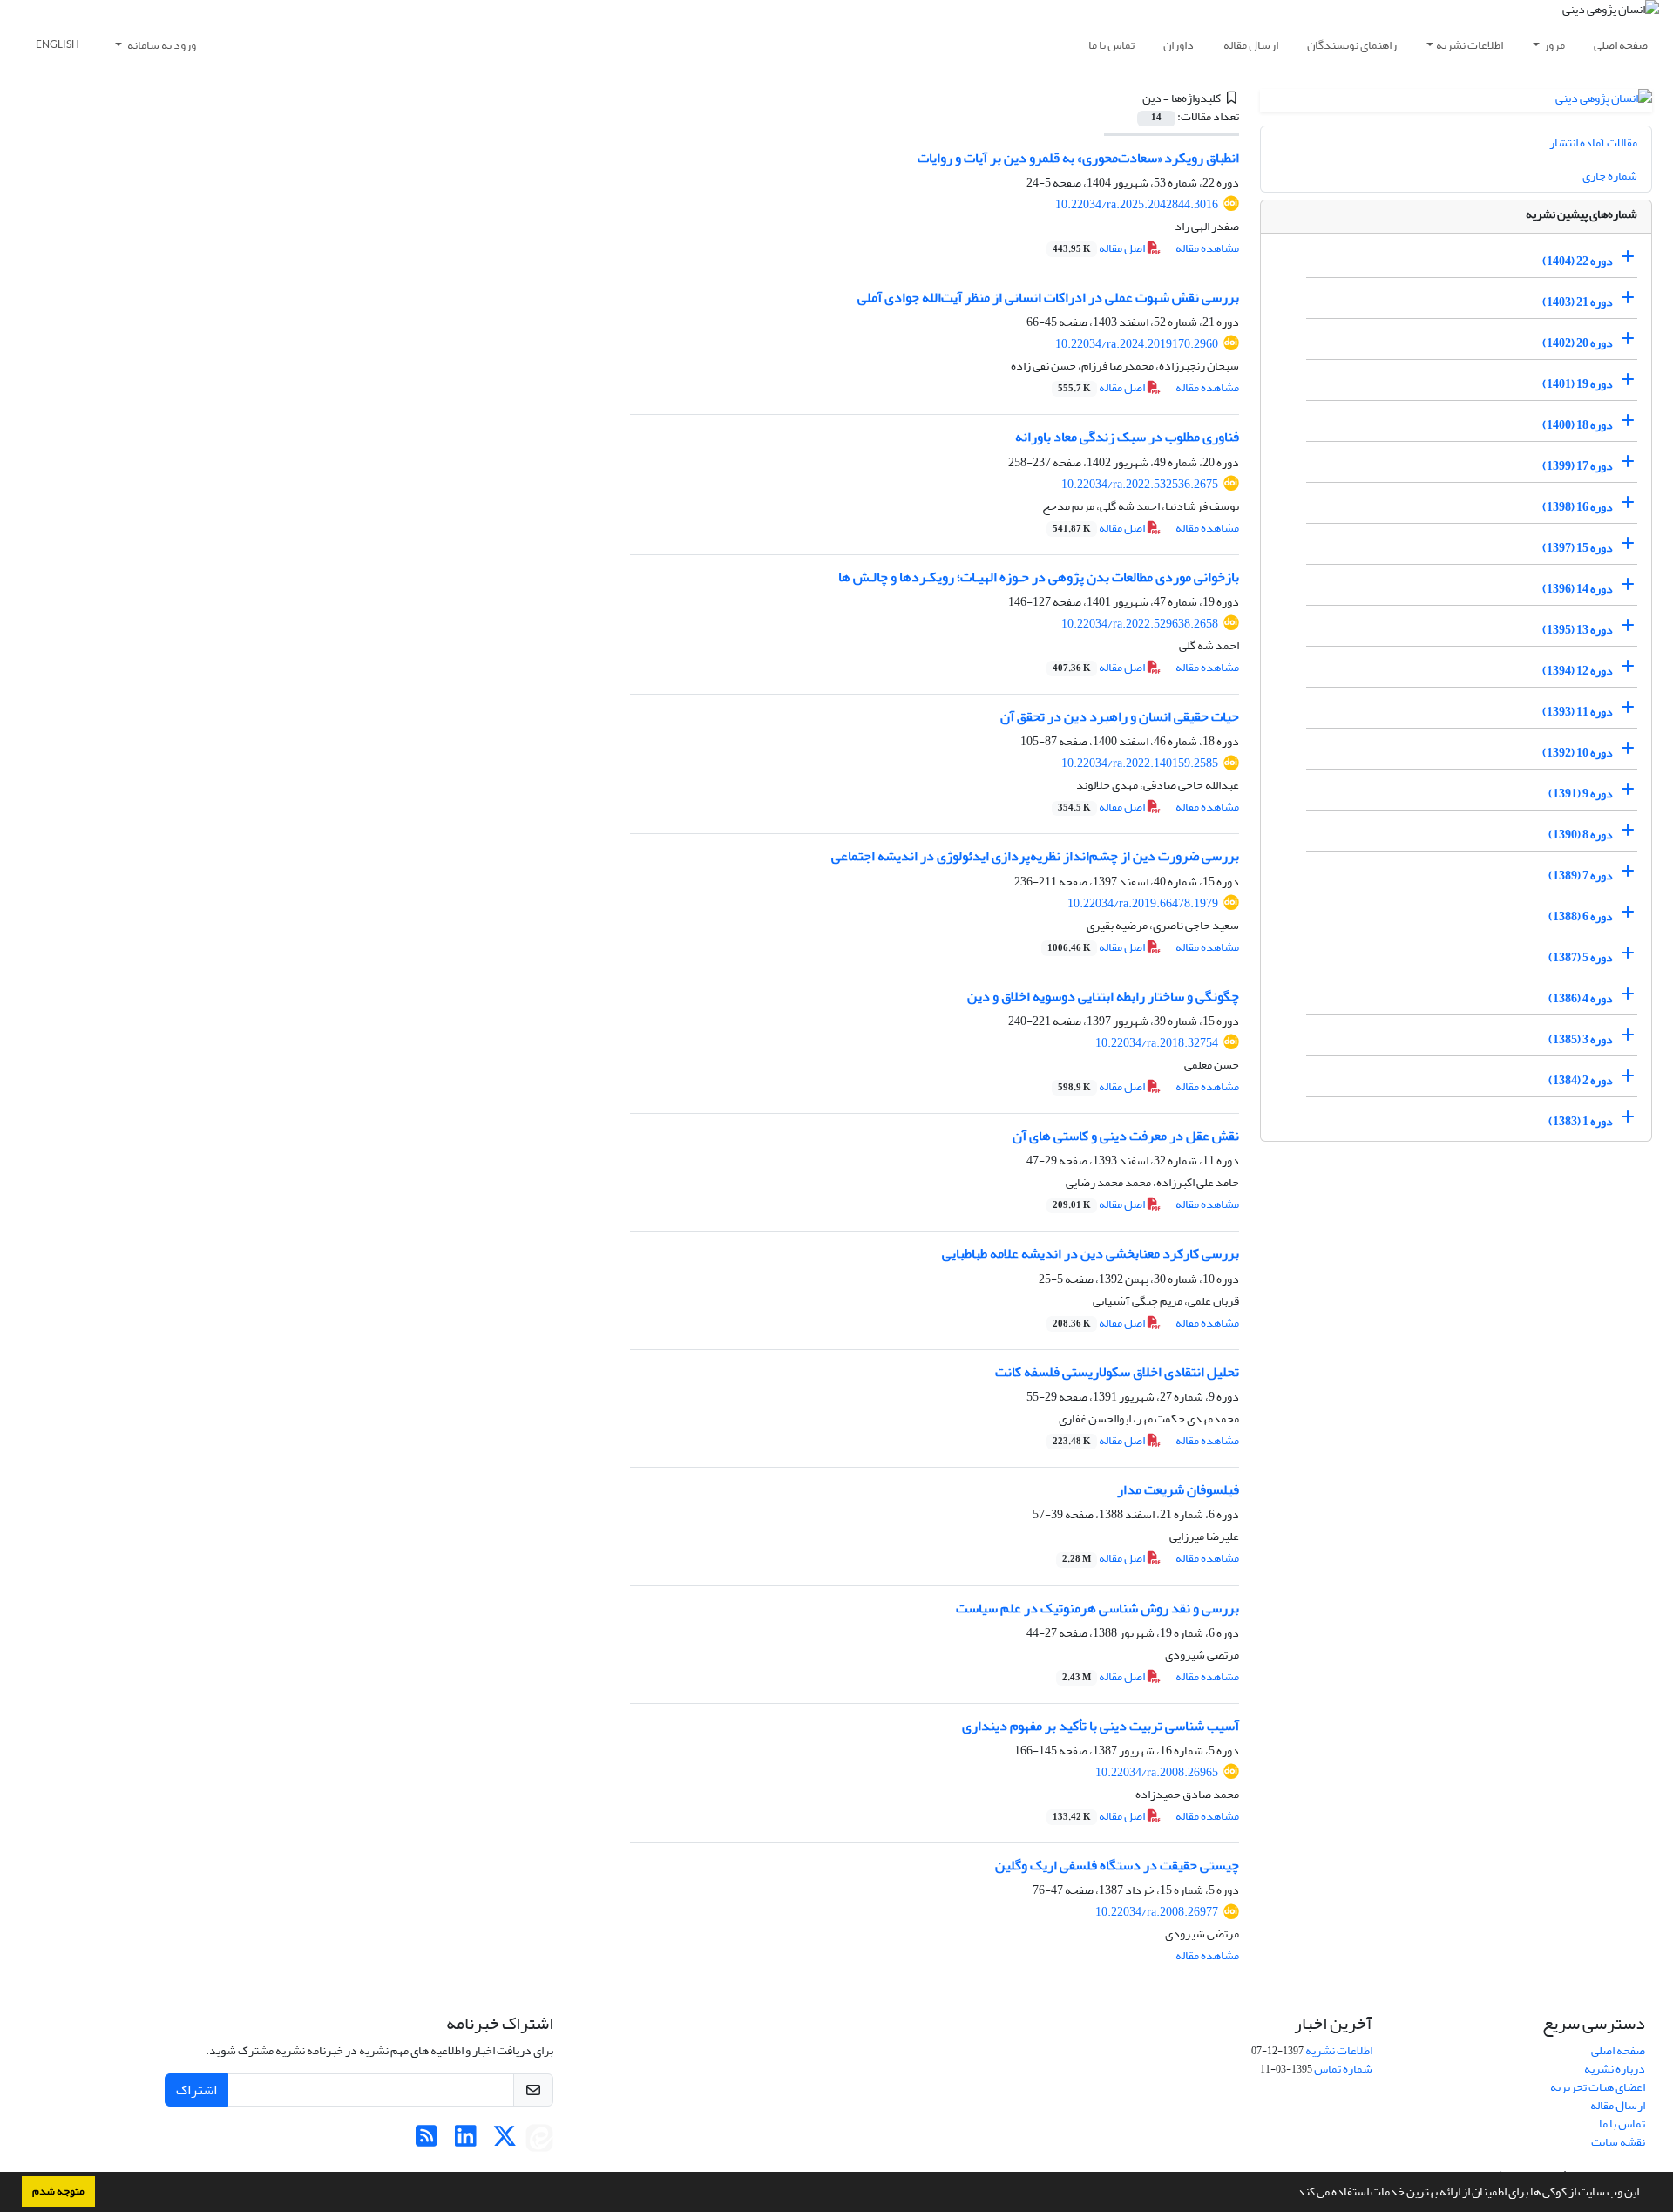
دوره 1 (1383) (1581, 1121)
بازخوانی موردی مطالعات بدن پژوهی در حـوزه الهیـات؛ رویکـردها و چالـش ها (1039, 577)
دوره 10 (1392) (1578, 753)
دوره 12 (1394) (1578, 671)
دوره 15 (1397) (1578, 548)
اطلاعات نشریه (1470, 45)
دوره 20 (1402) (1578, 343)
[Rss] (427, 2141)
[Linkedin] (466, 2141)
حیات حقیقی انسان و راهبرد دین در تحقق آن (1120, 716)
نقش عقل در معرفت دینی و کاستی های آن (1126, 1136)
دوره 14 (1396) (1578, 589)
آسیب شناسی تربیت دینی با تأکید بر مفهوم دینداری (1101, 1726)
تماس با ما (1111, 45)
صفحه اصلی (1621, 45)
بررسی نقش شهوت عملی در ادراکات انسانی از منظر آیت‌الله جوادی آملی (1048, 297)
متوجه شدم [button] (58, 2191)
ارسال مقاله (1251, 45)
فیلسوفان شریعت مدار (1178, 1489)
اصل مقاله (1100, 248)
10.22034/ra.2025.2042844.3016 (1137, 204)
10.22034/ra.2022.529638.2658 (1140, 624)
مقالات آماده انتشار (1593, 142)
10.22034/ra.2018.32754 (1157, 1043)
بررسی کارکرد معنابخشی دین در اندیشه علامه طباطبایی (1090, 1253)
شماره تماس (1343, 2069)
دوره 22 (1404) (1578, 261)
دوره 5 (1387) (1581, 957)
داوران (1179, 45)
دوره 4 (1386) (1581, 998)
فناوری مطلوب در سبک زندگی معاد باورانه (1127, 437)
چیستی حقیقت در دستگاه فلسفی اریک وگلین (1117, 1865)
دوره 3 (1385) (1581, 1039)
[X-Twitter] (505, 2141)
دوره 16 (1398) (1578, 507)
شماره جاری (1610, 176)
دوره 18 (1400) (1578, 425)
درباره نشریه (1615, 2069)
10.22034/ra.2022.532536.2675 (1140, 484)
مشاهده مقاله (1207, 248)
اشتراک (196, 2090)
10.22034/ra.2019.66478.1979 (1143, 903)
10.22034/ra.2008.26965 (1157, 1772)
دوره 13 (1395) (1578, 630)
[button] (1290, 2194)
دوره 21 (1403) (1578, 302)
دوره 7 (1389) (1581, 875)
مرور (1554, 45)
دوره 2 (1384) (1581, 1080)
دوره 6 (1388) (1581, 916)
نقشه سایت (1618, 2142)
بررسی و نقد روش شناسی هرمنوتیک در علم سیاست (1097, 1608)
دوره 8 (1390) (1581, 835)
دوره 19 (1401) (1578, 384)
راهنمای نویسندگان (1352, 45)
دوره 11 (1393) (1578, 712)
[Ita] (539, 2141)
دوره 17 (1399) (1578, 466)
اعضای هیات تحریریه (1598, 2087)
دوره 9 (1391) (1581, 794)
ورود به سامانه (161, 45)
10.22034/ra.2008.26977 (1157, 1912)
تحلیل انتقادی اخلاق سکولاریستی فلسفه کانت (1117, 1372)
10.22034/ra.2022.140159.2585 (1140, 763)
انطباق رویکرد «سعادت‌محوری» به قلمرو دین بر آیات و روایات (1078, 158)
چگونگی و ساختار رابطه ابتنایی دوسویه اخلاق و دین (1103, 996)
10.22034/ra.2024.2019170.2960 (1137, 344)
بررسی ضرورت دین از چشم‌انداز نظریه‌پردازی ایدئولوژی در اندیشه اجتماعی (1035, 856)
